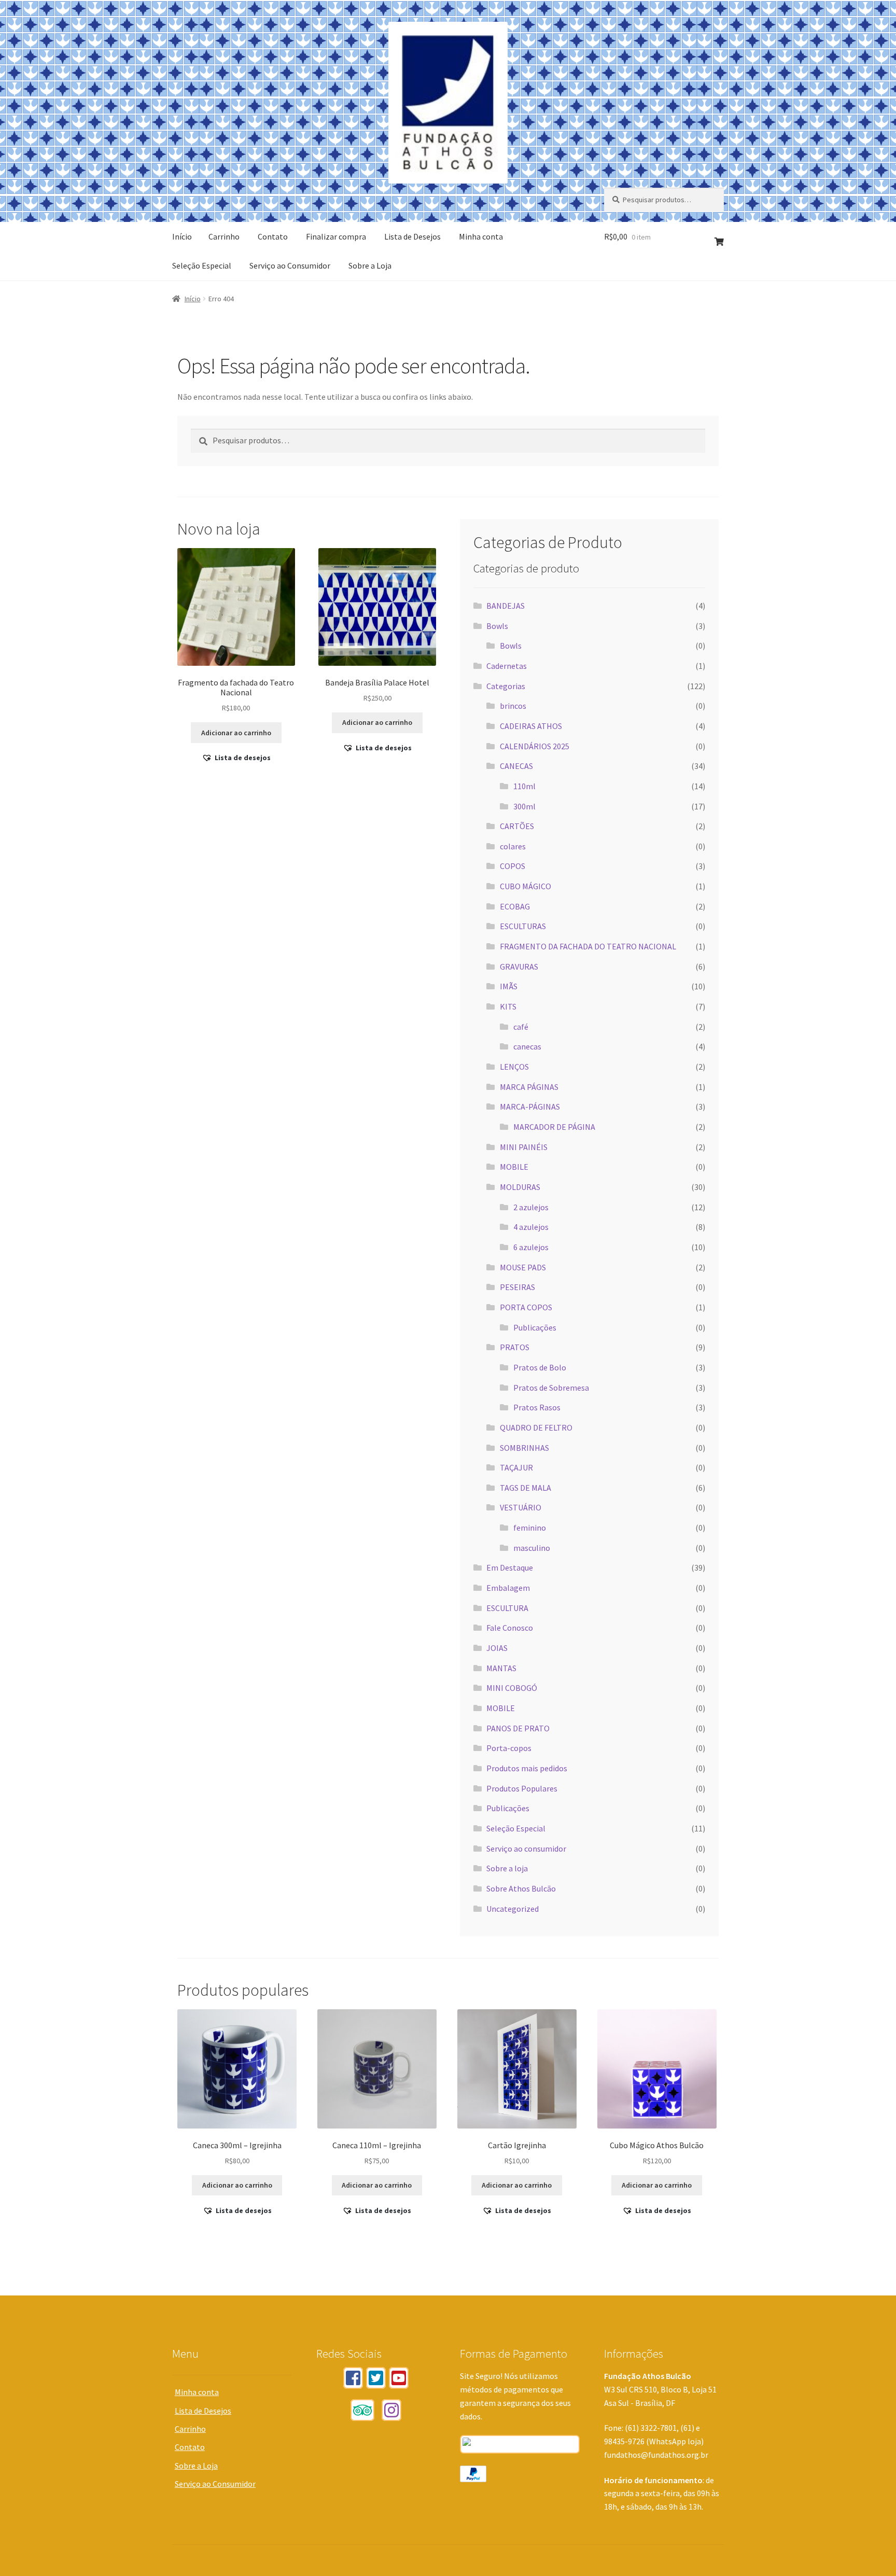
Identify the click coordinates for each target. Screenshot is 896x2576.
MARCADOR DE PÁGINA (554, 1127)
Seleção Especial (202, 265)
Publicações (535, 1327)
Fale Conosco (510, 1628)
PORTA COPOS (526, 1307)
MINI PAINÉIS (524, 1147)
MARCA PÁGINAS (529, 1087)
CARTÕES (517, 826)
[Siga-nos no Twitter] (376, 2378)
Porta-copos (509, 1748)
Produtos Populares (522, 1788)
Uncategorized (513, 1909)
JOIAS (497, 1648)
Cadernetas (507, 666)
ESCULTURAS (523, 926)
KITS (508, 1006)
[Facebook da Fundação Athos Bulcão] (353, 2378)
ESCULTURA (507, 1608)
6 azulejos (531, 1247)
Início (182, 236)
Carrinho (224, 236)
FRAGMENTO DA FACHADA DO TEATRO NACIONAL (588, 946)
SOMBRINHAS (524, 1448)
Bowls (497, 626)
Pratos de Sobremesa (551, 1388)
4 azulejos (531, 1227)
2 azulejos (531, 1207)
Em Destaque (510, 1567)
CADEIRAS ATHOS (531, 726)
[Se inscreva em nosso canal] (399, 2378)
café (521, 1027)
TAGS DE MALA (526, 1488)
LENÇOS (514, 1067)
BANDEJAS (506, 606)
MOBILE (514, 1167)
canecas (527, 1046)
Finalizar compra (336, 236)
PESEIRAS (517, 1287)
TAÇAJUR (516, 1467)
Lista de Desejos (412, 236)
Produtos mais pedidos (527, 1768)
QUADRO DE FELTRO (536, 1427)
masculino (532, 1548)
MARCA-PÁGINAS (530, 1107)
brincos (513, 706)
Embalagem (508, 1588)
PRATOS (515, 1347)
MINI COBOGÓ (512, 1688)
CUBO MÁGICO (526, 886)
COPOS (513, 866)
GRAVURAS (519, 967)
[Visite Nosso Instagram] (391, 2410)
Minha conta (481, 236)
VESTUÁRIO (521, 1507)
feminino (530, 1528)
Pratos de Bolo (540, 1367)
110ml (524, 786)
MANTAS (501, 1668)
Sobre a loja (507, 1868)
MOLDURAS (520, 1187)
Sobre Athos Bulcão (521, 1888)
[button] (236, 758)
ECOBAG (515, 906)
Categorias (506, 686)
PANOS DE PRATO (518, 1728)
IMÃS (509, 986)
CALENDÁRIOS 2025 (535, 746)
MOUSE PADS (523, 1267)
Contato (273, 236)
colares (513, 846)
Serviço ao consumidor (526, 1849)
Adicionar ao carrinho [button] (236, 733)
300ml (524, 806)
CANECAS (516, 766)
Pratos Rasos (537, 1407)
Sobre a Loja (370, 265)
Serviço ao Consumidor (290, 265)
